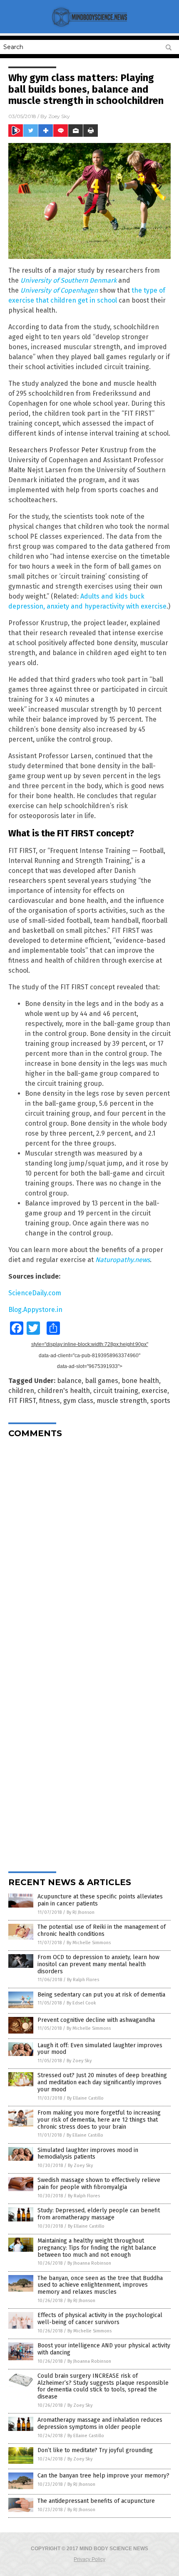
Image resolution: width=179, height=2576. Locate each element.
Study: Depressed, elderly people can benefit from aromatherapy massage (99, 2214)
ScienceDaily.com (35, 1293)
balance (69, 1381)
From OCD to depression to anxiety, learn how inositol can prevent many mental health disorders (98, 1964)
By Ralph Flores (83, 1980)
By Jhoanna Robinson (89, 2263)
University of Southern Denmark (68, 280)
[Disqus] (89, 1548)
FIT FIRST (22, 1401)
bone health (140, 1381)
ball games (102, 1381)
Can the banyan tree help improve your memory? (103, 2476)
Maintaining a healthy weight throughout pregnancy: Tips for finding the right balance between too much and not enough (97, 2248)
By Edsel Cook (81, 2003)
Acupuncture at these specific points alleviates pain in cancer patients (100, 1900)
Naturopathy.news (123, 1260)
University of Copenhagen (59, 290)
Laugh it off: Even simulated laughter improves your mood (100, 2049)
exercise (154, 1391)
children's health (64, 1391)
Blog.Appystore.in (35, 1310)
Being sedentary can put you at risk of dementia (101, 1995)
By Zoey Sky (79, 2061)
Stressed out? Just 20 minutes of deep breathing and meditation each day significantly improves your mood (102, 2082)
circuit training (116, 1391)
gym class (78, 1401)
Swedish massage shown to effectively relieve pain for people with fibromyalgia (99, 2184)
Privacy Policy (89, 2559)
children (21, 1391)
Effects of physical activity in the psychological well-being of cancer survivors (100, 2319)
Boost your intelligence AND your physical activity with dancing (104, 2349)
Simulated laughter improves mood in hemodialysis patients (88, 2154)
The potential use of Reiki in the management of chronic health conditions (102, 1930)
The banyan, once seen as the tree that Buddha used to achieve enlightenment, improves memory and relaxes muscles (100, 2285)
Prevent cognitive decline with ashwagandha (96, 2020)
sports (160, 1401)
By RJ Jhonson (81, 1912)
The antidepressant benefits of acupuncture (96, 2501)
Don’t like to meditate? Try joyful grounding (95, 2450)
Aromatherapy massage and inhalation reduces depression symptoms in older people (100, 2423)
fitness (50, 1401)
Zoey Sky (59, 116)
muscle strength (122, 1401)
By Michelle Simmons (89, 1943)
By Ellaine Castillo (85, 2098)
